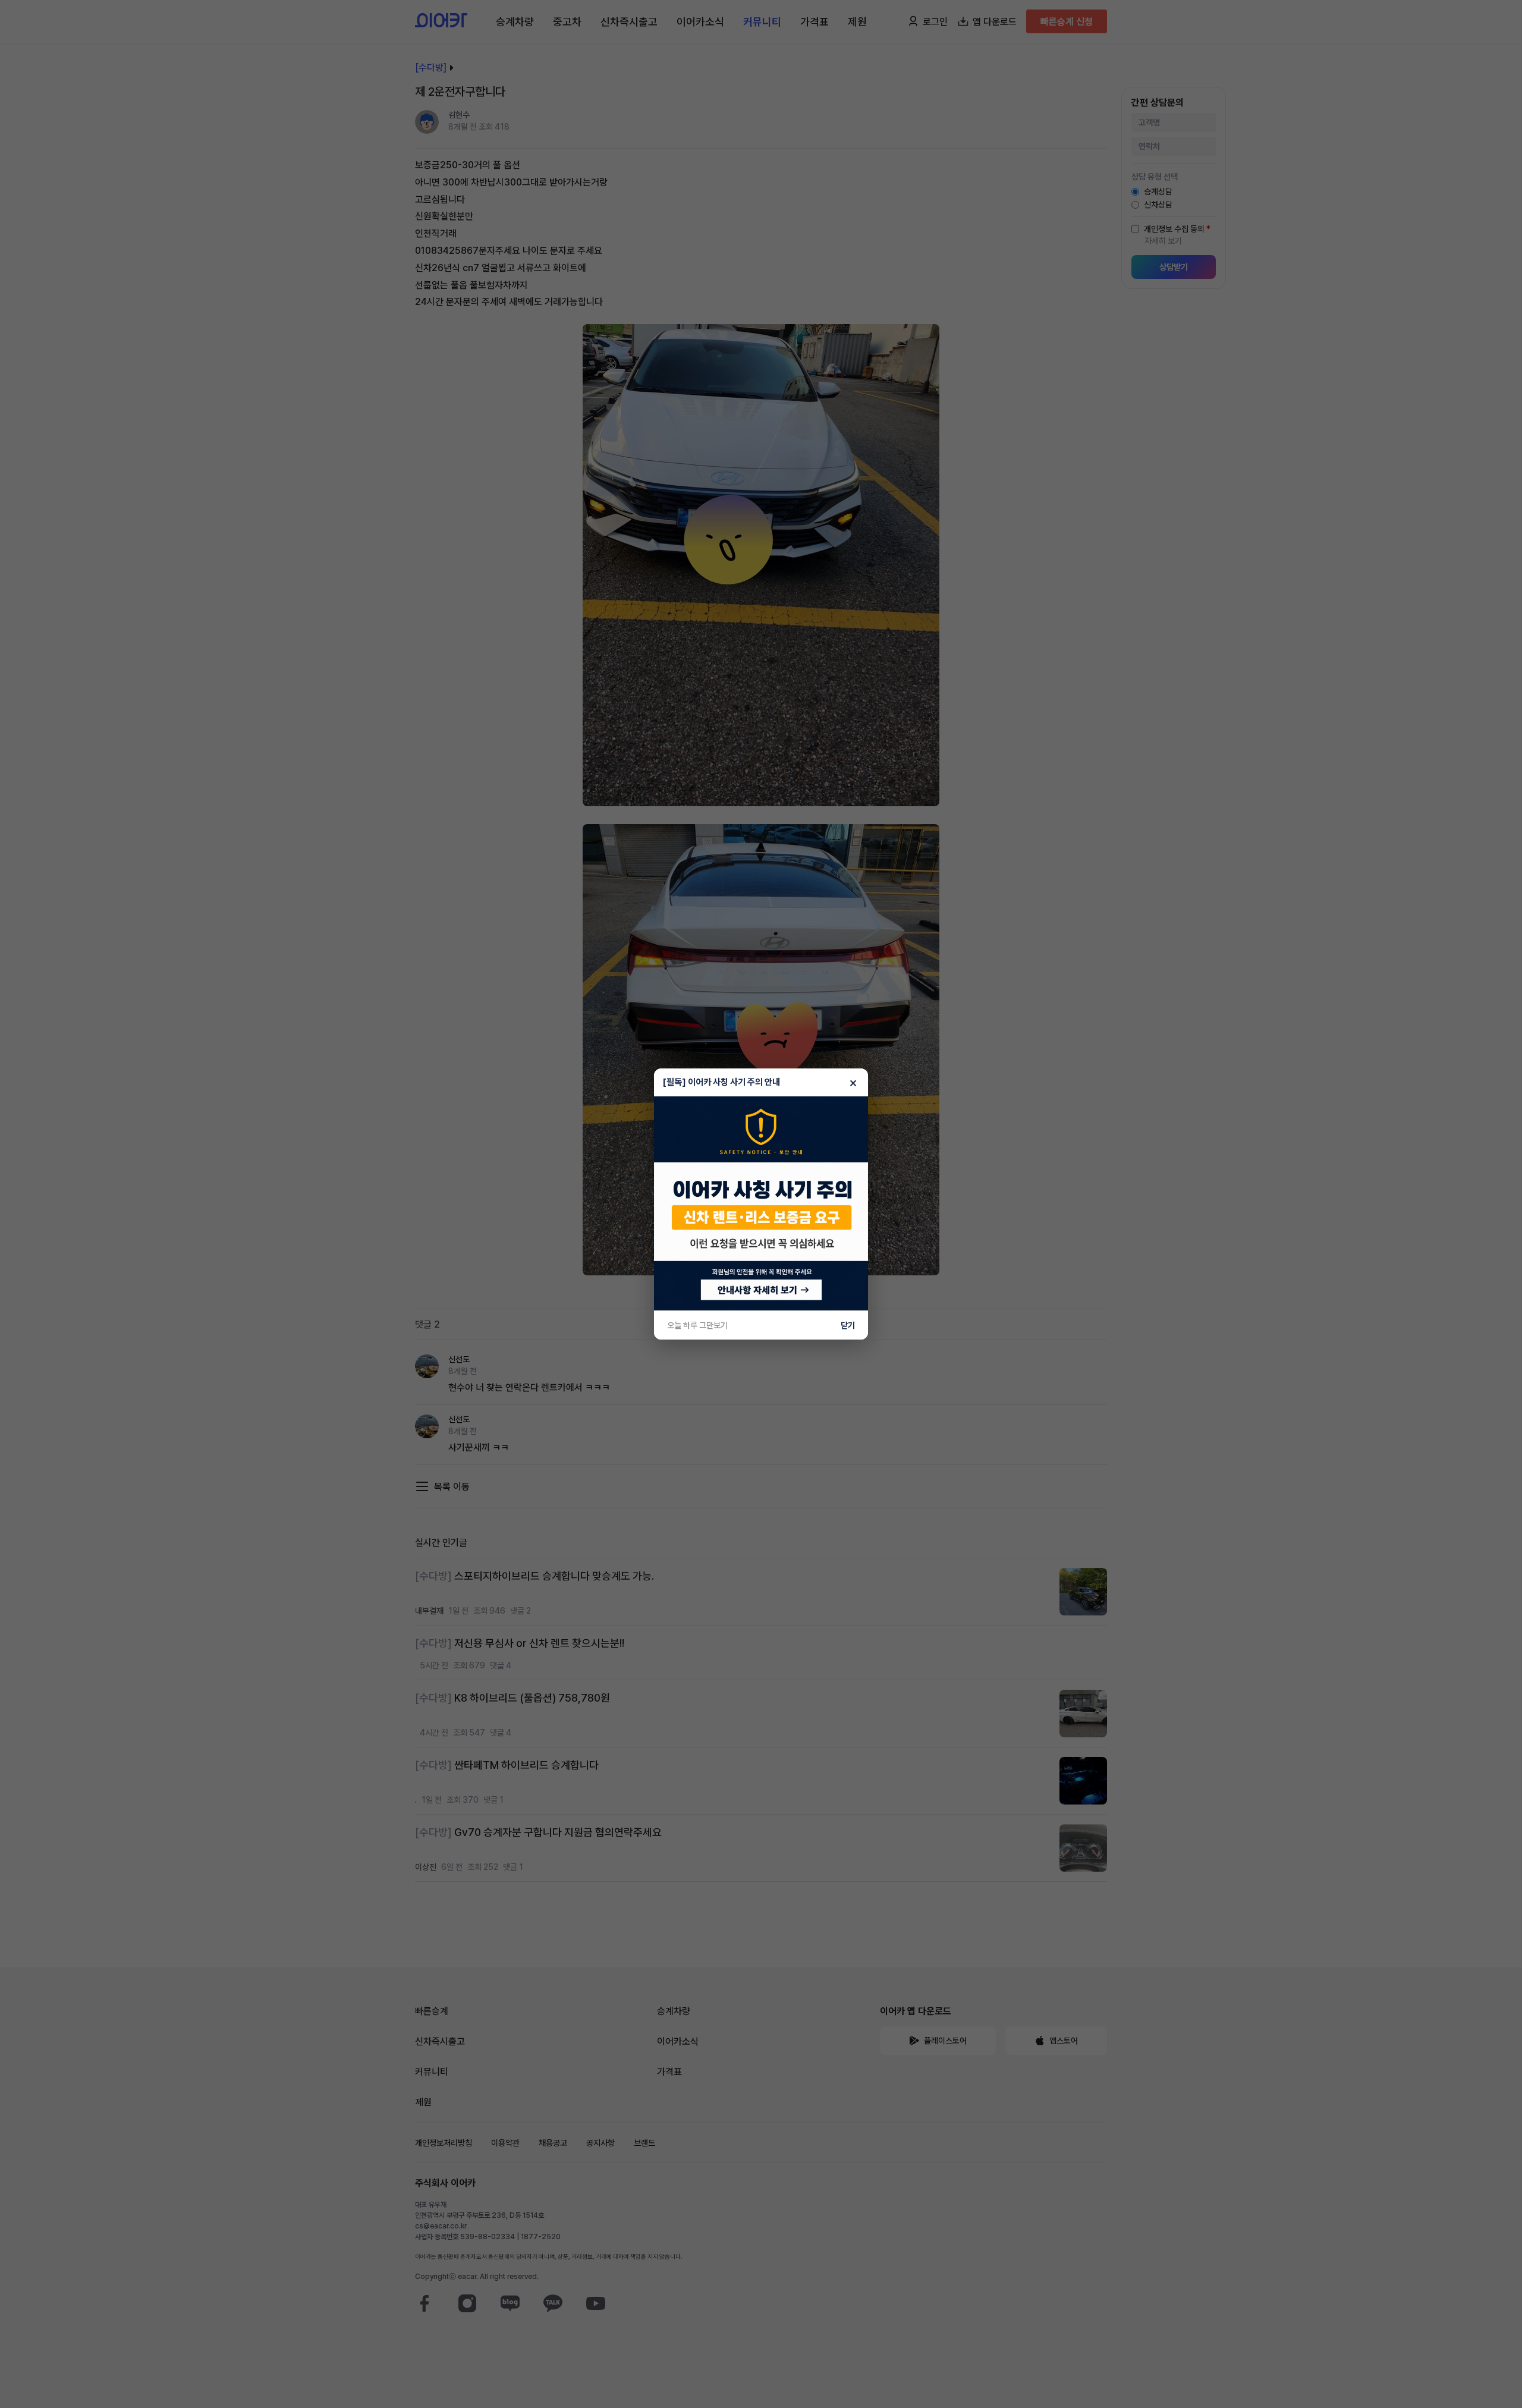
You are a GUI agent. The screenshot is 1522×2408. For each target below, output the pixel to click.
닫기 (848, 1325)
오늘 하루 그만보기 (697, 1325)
